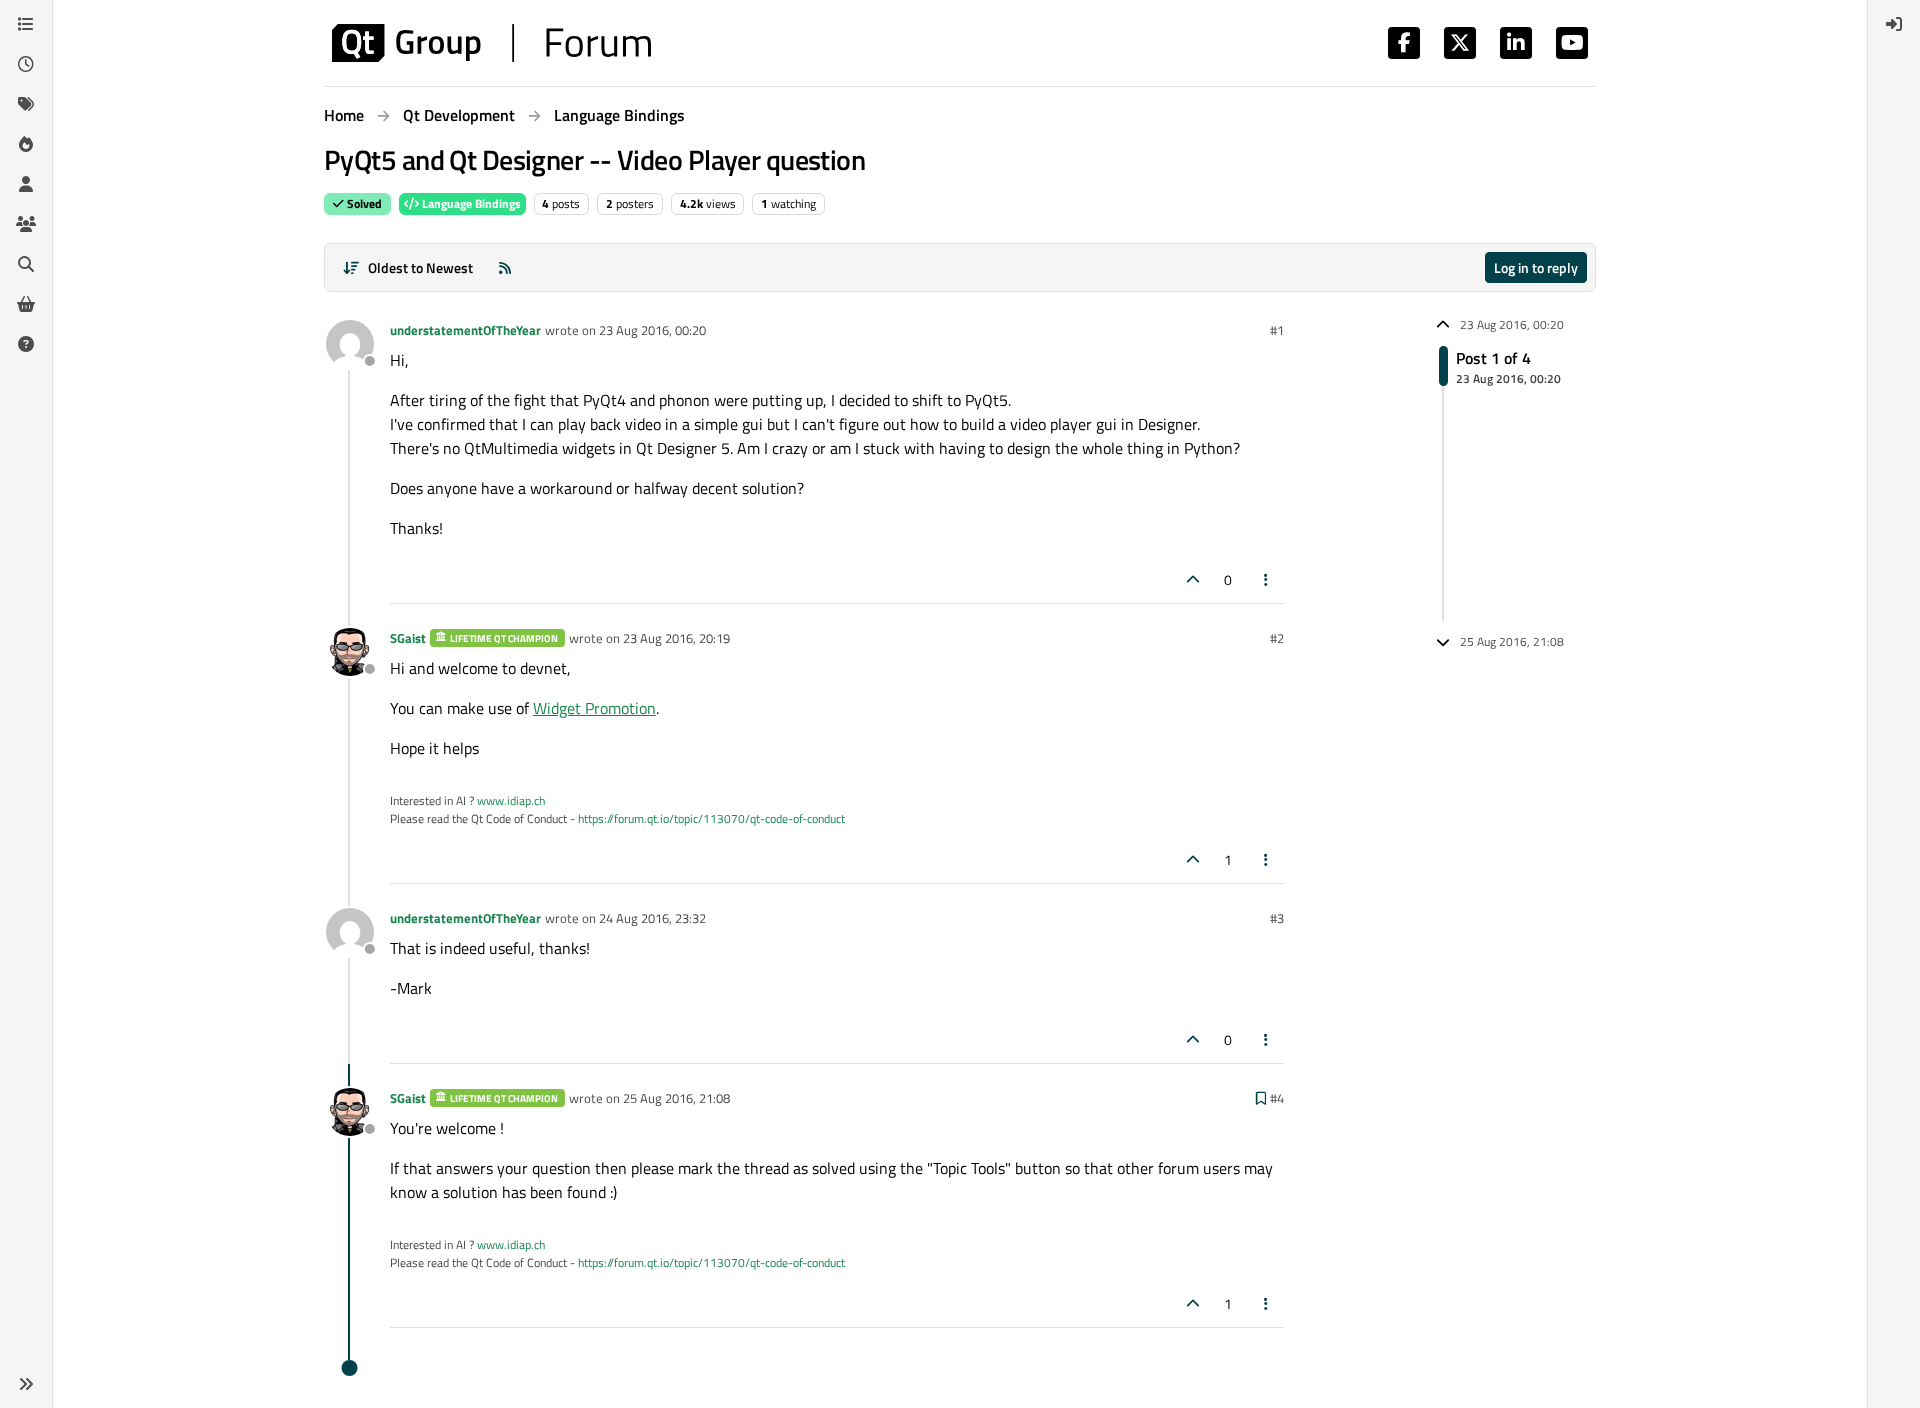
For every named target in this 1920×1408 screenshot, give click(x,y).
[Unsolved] (26, 344)
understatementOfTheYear (465, 330)
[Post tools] (1267, 579)
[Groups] (26, 224)
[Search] (26, 264)
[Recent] (26, 64)
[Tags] (26, 104)
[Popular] (26, 144)
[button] (26, 1384)
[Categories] (26, 24)
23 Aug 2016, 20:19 (676, 638)
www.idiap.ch (511, 800)
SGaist (408, 638)
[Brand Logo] (491, 43)
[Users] (26, 184)
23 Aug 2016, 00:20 (652, 330)
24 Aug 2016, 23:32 (652, 918)
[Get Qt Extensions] (26, 304)
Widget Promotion (594, 708)
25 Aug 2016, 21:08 (676, 1098)
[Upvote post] (1193, 579)
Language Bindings (470, 203)
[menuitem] (1894, 24)
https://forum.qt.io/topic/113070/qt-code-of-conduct (711, 818)
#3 (1277, 918)
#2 (1277, 638)
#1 (1277, 330)
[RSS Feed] (505, 267)
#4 (1277, 1098)
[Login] (1894, 24)
